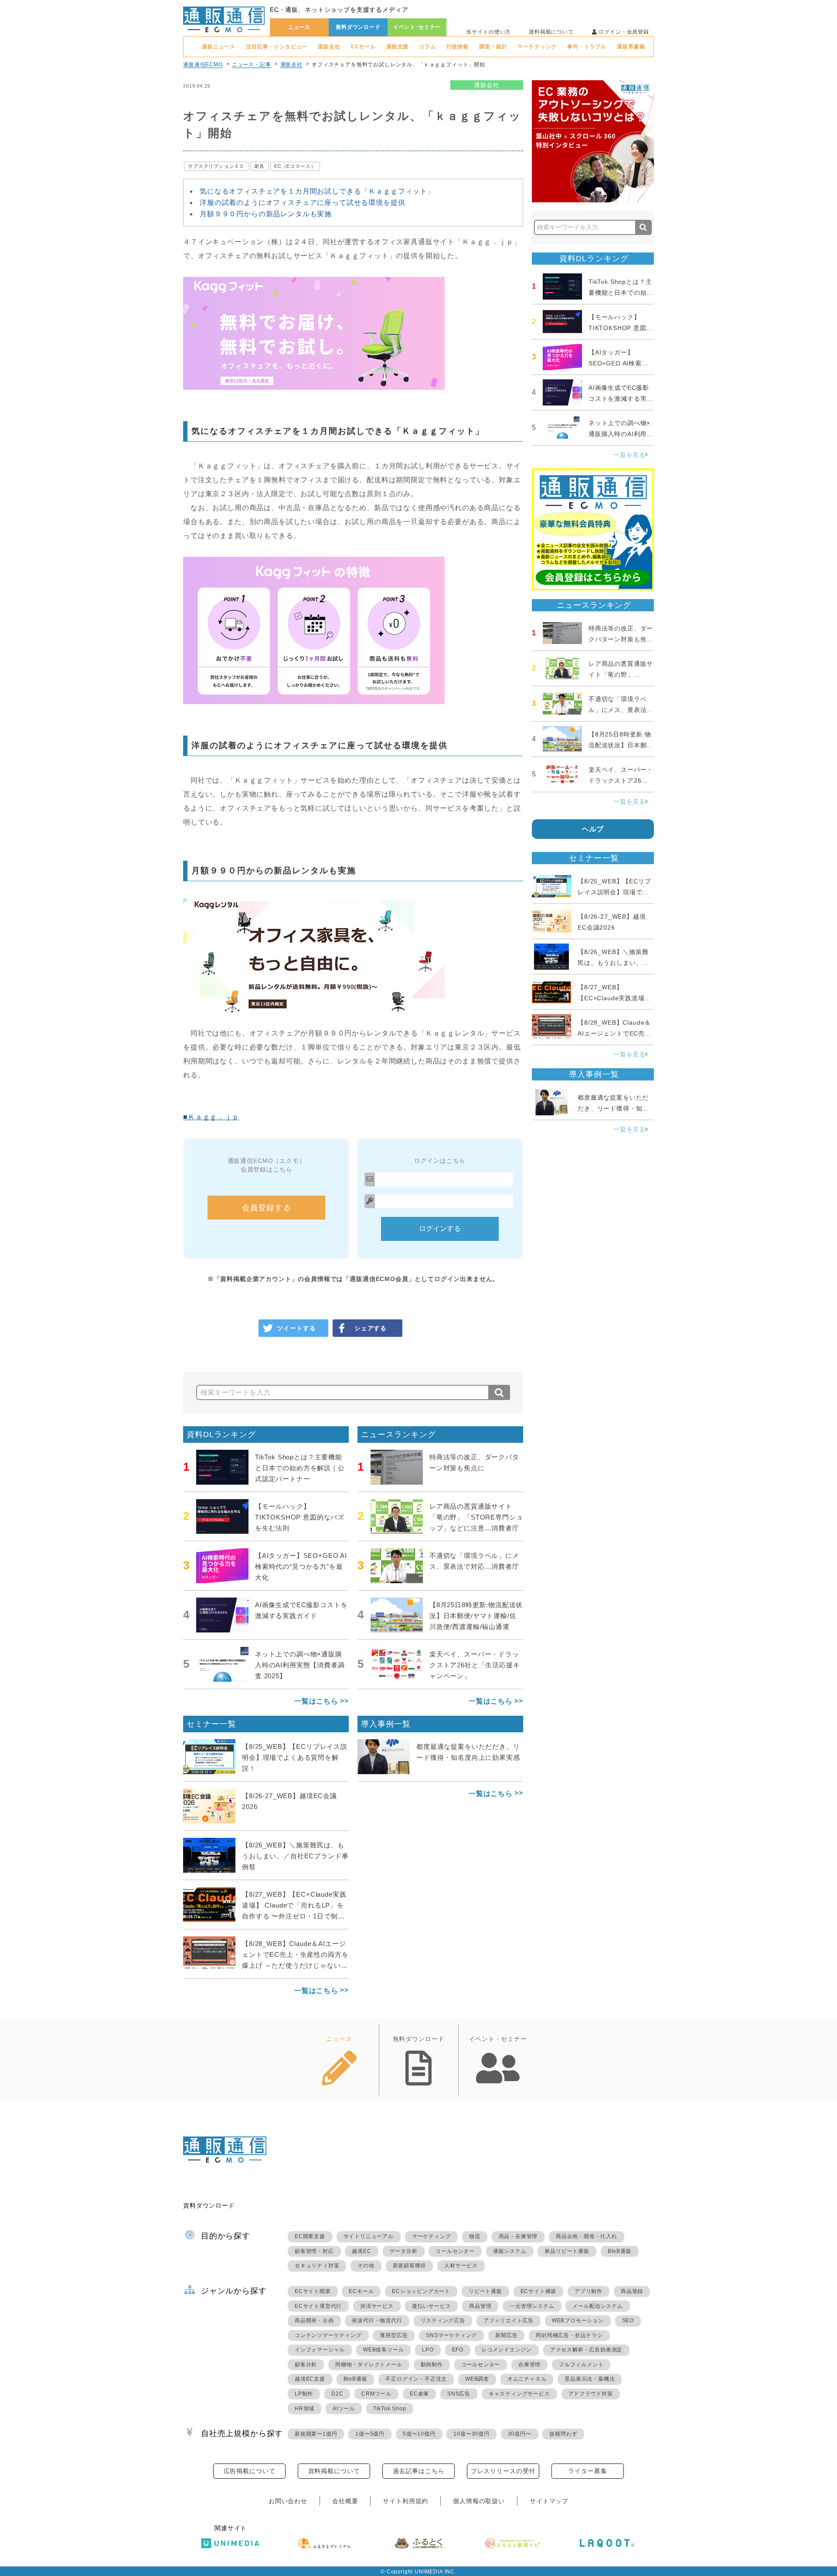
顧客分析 (306, 2365)
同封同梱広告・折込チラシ (569, 2335)
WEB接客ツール (383, 2350)
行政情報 (458, 47)
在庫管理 (529, 2365)
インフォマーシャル (320, 2350)
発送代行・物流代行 (377, 2320)
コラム (427, 47)
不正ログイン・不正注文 (416, 2379)
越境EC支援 (310, 2379)
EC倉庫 (419, 2394)
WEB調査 (477, 2379)
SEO (628, 2320)
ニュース (299, 27)
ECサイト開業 (313, 2291)
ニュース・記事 (252, 65)
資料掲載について (551, 32)
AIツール (344, 2409)
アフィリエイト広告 (509, 2320)
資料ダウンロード (358, 27)
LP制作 (304, 2394)
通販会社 (329, 47)
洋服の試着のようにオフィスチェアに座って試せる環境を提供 (303, 203)
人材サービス (461, 2266)
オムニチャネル (527, 2379)
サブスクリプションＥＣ (216, 166)
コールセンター (455, 2251)
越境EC (361, 2251)
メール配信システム (597, 2306)
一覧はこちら (316, 1701)
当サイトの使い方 (488, 32)
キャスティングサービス (519, 2394)
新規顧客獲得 (410, 2266)
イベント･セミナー (417, 27)
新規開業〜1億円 (316, 2434)
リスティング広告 (443, 2320)
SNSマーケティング (451, 2335)
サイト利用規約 (405, 2501)
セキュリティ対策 (317, 2266)
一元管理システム (532, 2306)
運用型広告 (394, 2335)
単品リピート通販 (567, 2251)
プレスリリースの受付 (503, 2471)
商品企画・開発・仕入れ (587, 2236)
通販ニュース (219, 47)
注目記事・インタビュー (277, 47)
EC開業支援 (310, 2236)
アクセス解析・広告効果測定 (586, 2350)
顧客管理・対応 (314, 2251)
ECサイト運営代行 (318, 2306)
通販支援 (397, 47)
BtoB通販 (620, 2251)
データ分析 (404, 2251)
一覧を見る (629, 455)
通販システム (510, 2251)
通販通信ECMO (203, 65)
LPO (428, 2350)
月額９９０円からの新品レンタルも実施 (266, 214)
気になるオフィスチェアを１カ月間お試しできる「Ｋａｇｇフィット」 (317, 191)
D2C (337, 2394)
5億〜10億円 (419, 2434)
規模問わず (563, 2434)
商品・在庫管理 (518, 2236)
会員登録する (267, 1208)
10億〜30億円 (471, 2434)
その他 (366, 2266)
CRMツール (376, 2394)
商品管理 (480, 2306)
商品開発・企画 (314, 2320)
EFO (458, 2350)
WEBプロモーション (578, 2320)
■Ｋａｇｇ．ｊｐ (211, 1117)
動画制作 (432, 2365)
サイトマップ (549, 2501)
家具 (259, 166)
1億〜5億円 (370, 2434)
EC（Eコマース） (295, 166)
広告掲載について (250, 2471)
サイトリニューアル (369, 2236)
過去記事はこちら (419, 2471)
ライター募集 (587, 2471)
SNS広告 (459, 2394)
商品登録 (632, 2291)
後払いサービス (432, 2306)
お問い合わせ (288, 2501)
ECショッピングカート (421, 2291)
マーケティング (537, 47)
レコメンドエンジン (507, 2350)
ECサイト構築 (539, 2291)
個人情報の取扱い (479, 2501)
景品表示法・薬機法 (590, 2379)
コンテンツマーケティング (328, 2335)
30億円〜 (520, 2434)
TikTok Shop (390, 2409)
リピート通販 (485, 2291)
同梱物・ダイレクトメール (369, 2365)
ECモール (363, 47)
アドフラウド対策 (591, 2394)
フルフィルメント (581, 2365)
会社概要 (345, 2501)
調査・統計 (493, 47)
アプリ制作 (589, 2291)
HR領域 (305, 2409)
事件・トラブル (587, 47)
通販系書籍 (631, 47)
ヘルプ (593, 829)
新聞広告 (506, 2335)
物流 (475, 2236)
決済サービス (377, 2306)
